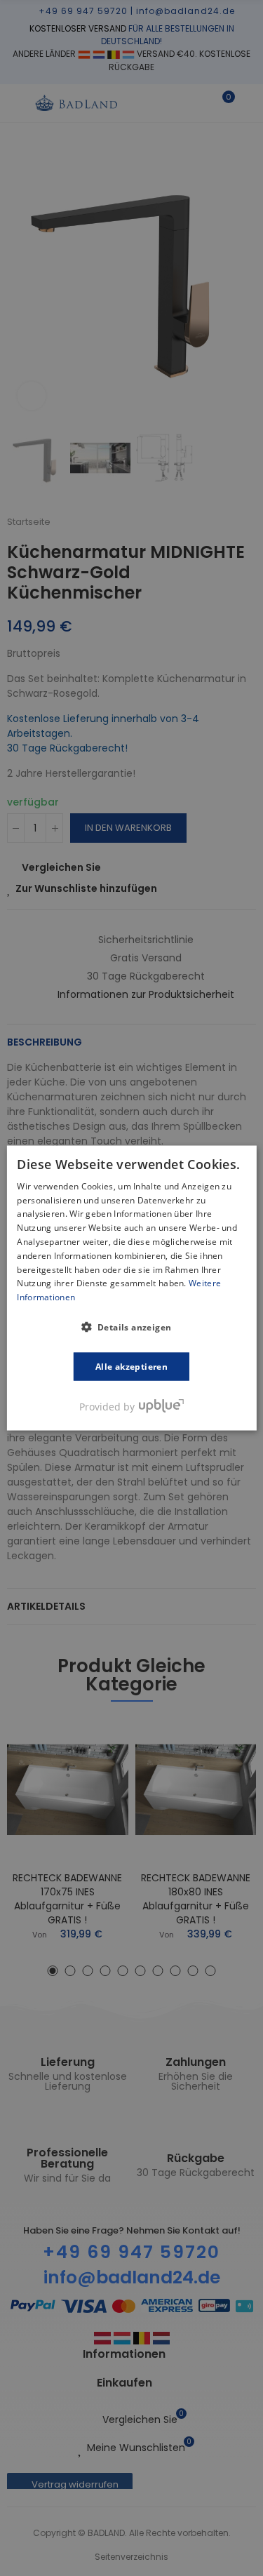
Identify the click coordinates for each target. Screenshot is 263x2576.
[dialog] (131, 1288)
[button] (132, 1327)
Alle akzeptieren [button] (131, 1367)
